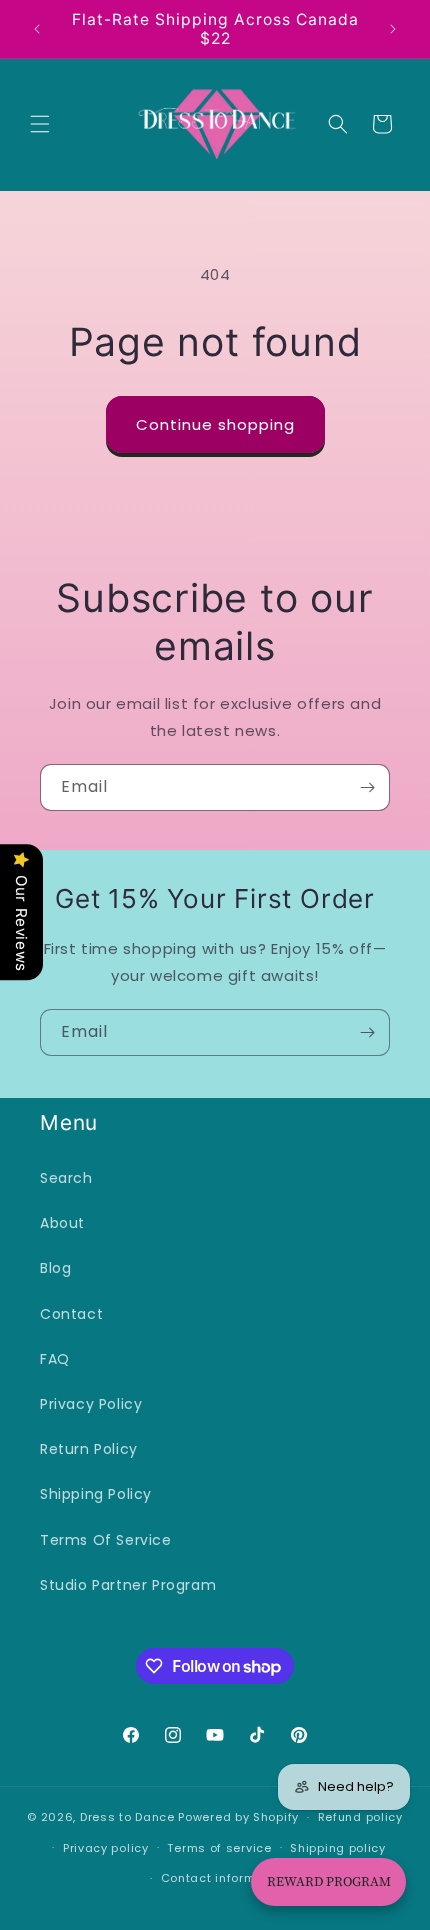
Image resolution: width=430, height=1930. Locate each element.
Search (66, 1178)
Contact (71, 1314)
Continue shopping (215, 424)
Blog (55, 1268)
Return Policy (89, 1449)
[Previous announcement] (37, 29)
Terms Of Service (106, 1540)
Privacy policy (106, 1848)
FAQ (55, 1359)
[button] (40, 124)
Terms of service (219, 1848)
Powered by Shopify (238, 1817)
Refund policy (360, 1817)
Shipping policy (338, 1848)
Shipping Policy (96, 1494)
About (62, 1223)
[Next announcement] (393, 29)
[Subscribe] (367, 787)
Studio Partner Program (128, 1585)
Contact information (224, 1878)
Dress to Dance (127, 1817)
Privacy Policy (91, 1404)
